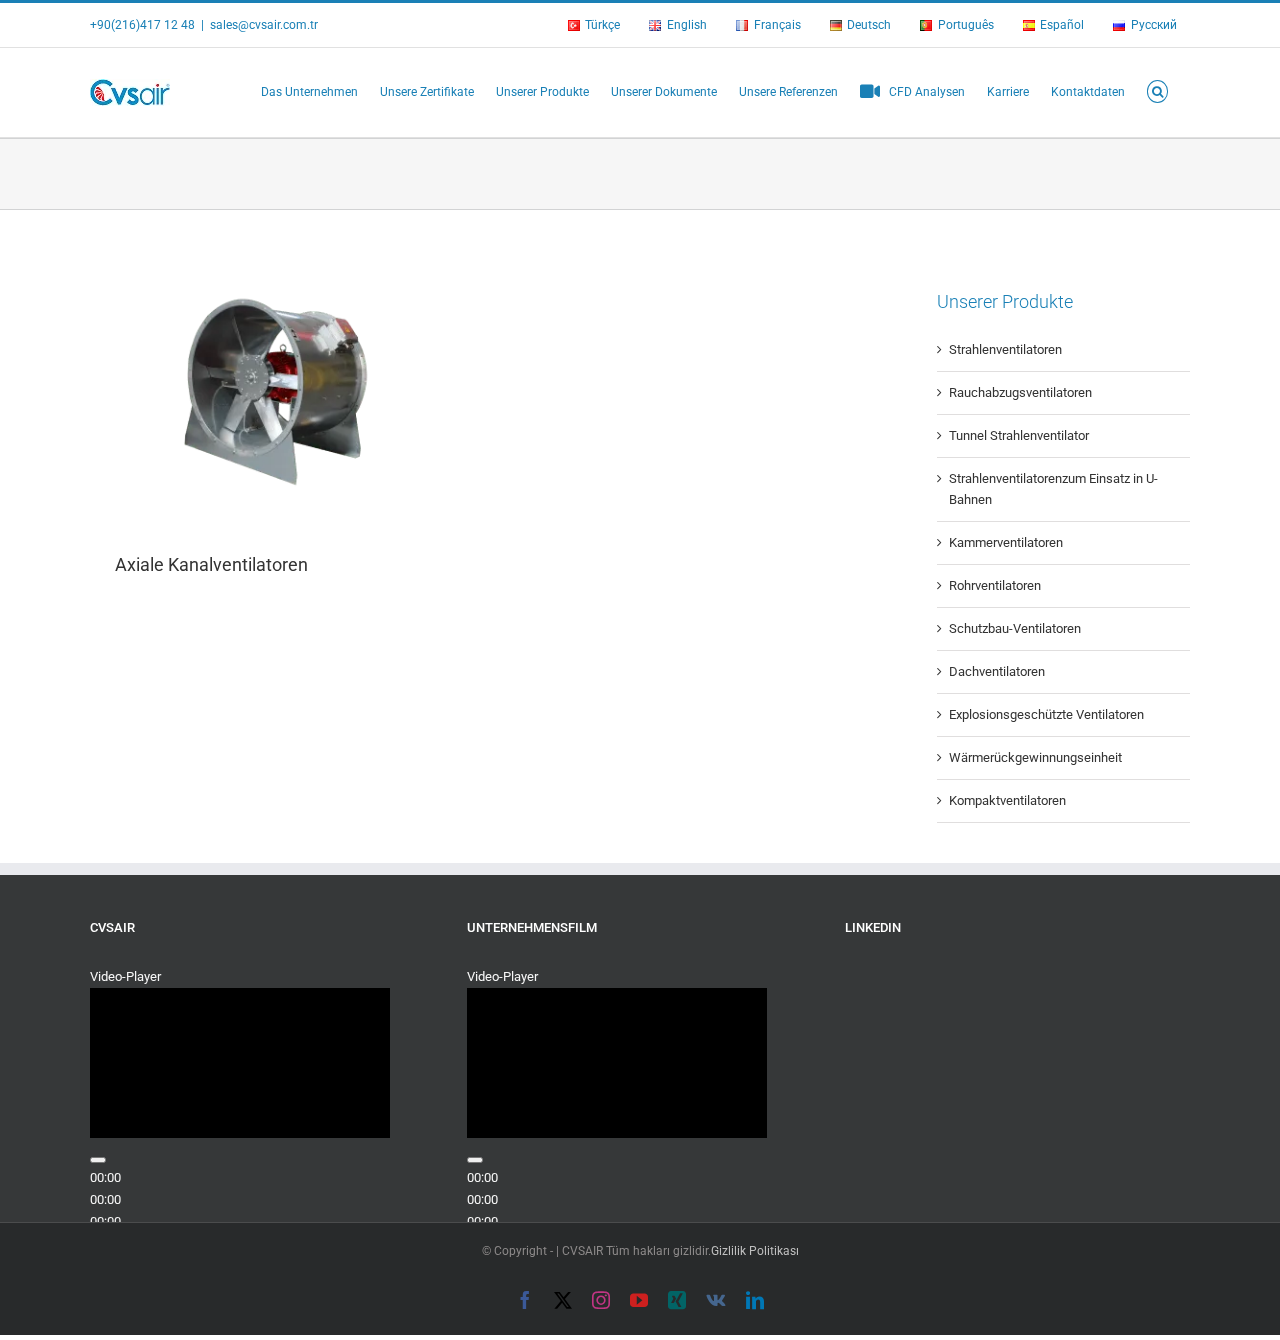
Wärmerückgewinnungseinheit (1035, 757)
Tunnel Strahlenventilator (1019, 435)
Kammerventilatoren (1006, 542)
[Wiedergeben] (98, 1160)
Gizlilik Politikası (755, 1251)
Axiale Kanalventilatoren (211, 564)
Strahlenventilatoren (1005, 349)
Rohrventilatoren (995, 585)
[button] (1157, 90)
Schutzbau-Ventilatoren (1015, 628)
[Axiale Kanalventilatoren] (282, 393)
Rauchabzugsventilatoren (1020, 392)
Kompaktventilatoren (1007, 800)
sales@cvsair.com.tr (264, 25)
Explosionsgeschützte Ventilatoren (1046, 714)
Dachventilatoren (997, 671)
